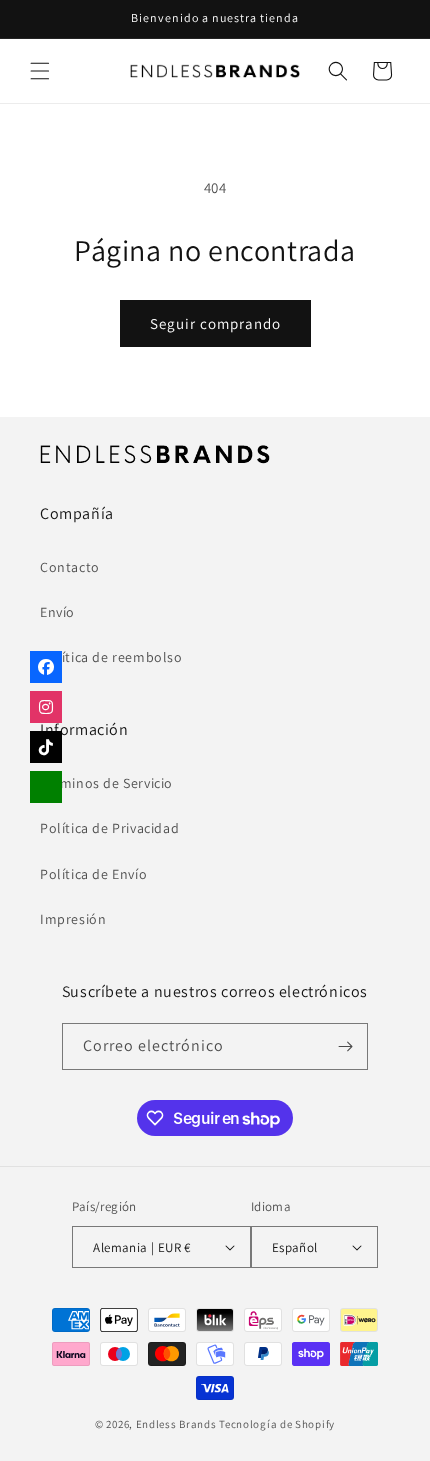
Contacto (70, 567)
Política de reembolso (111, 657)
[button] (40, 71)
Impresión (73, 919)
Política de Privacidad (109, 828)
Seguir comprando (215, 323)
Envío (57, 612)
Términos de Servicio (106, 783)
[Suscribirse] (345, 1046)
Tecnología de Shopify (277, 1424)
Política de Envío (93, 874)
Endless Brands (176, 1424)
